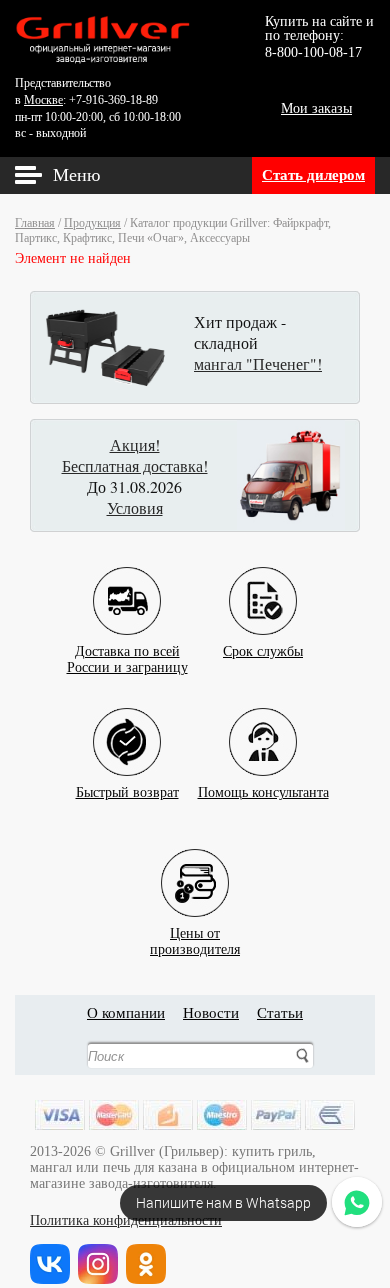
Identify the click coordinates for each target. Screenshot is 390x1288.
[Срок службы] (263, 585)
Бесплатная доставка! (135, 465)
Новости (211, 1013)
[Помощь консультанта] (263, 726)
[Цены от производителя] (195, 867)
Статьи (280, 1013)
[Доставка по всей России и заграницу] (127, 585)
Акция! (135, 444)
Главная (35, 223)
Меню (76, 175)
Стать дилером (313, 175)
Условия (135, 507)
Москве (43, 100)
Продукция (92, 223)
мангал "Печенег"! (258, 363)
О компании (126, 1013)
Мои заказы (316, 108)
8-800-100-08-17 (313, 52)
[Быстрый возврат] (127, 726)
